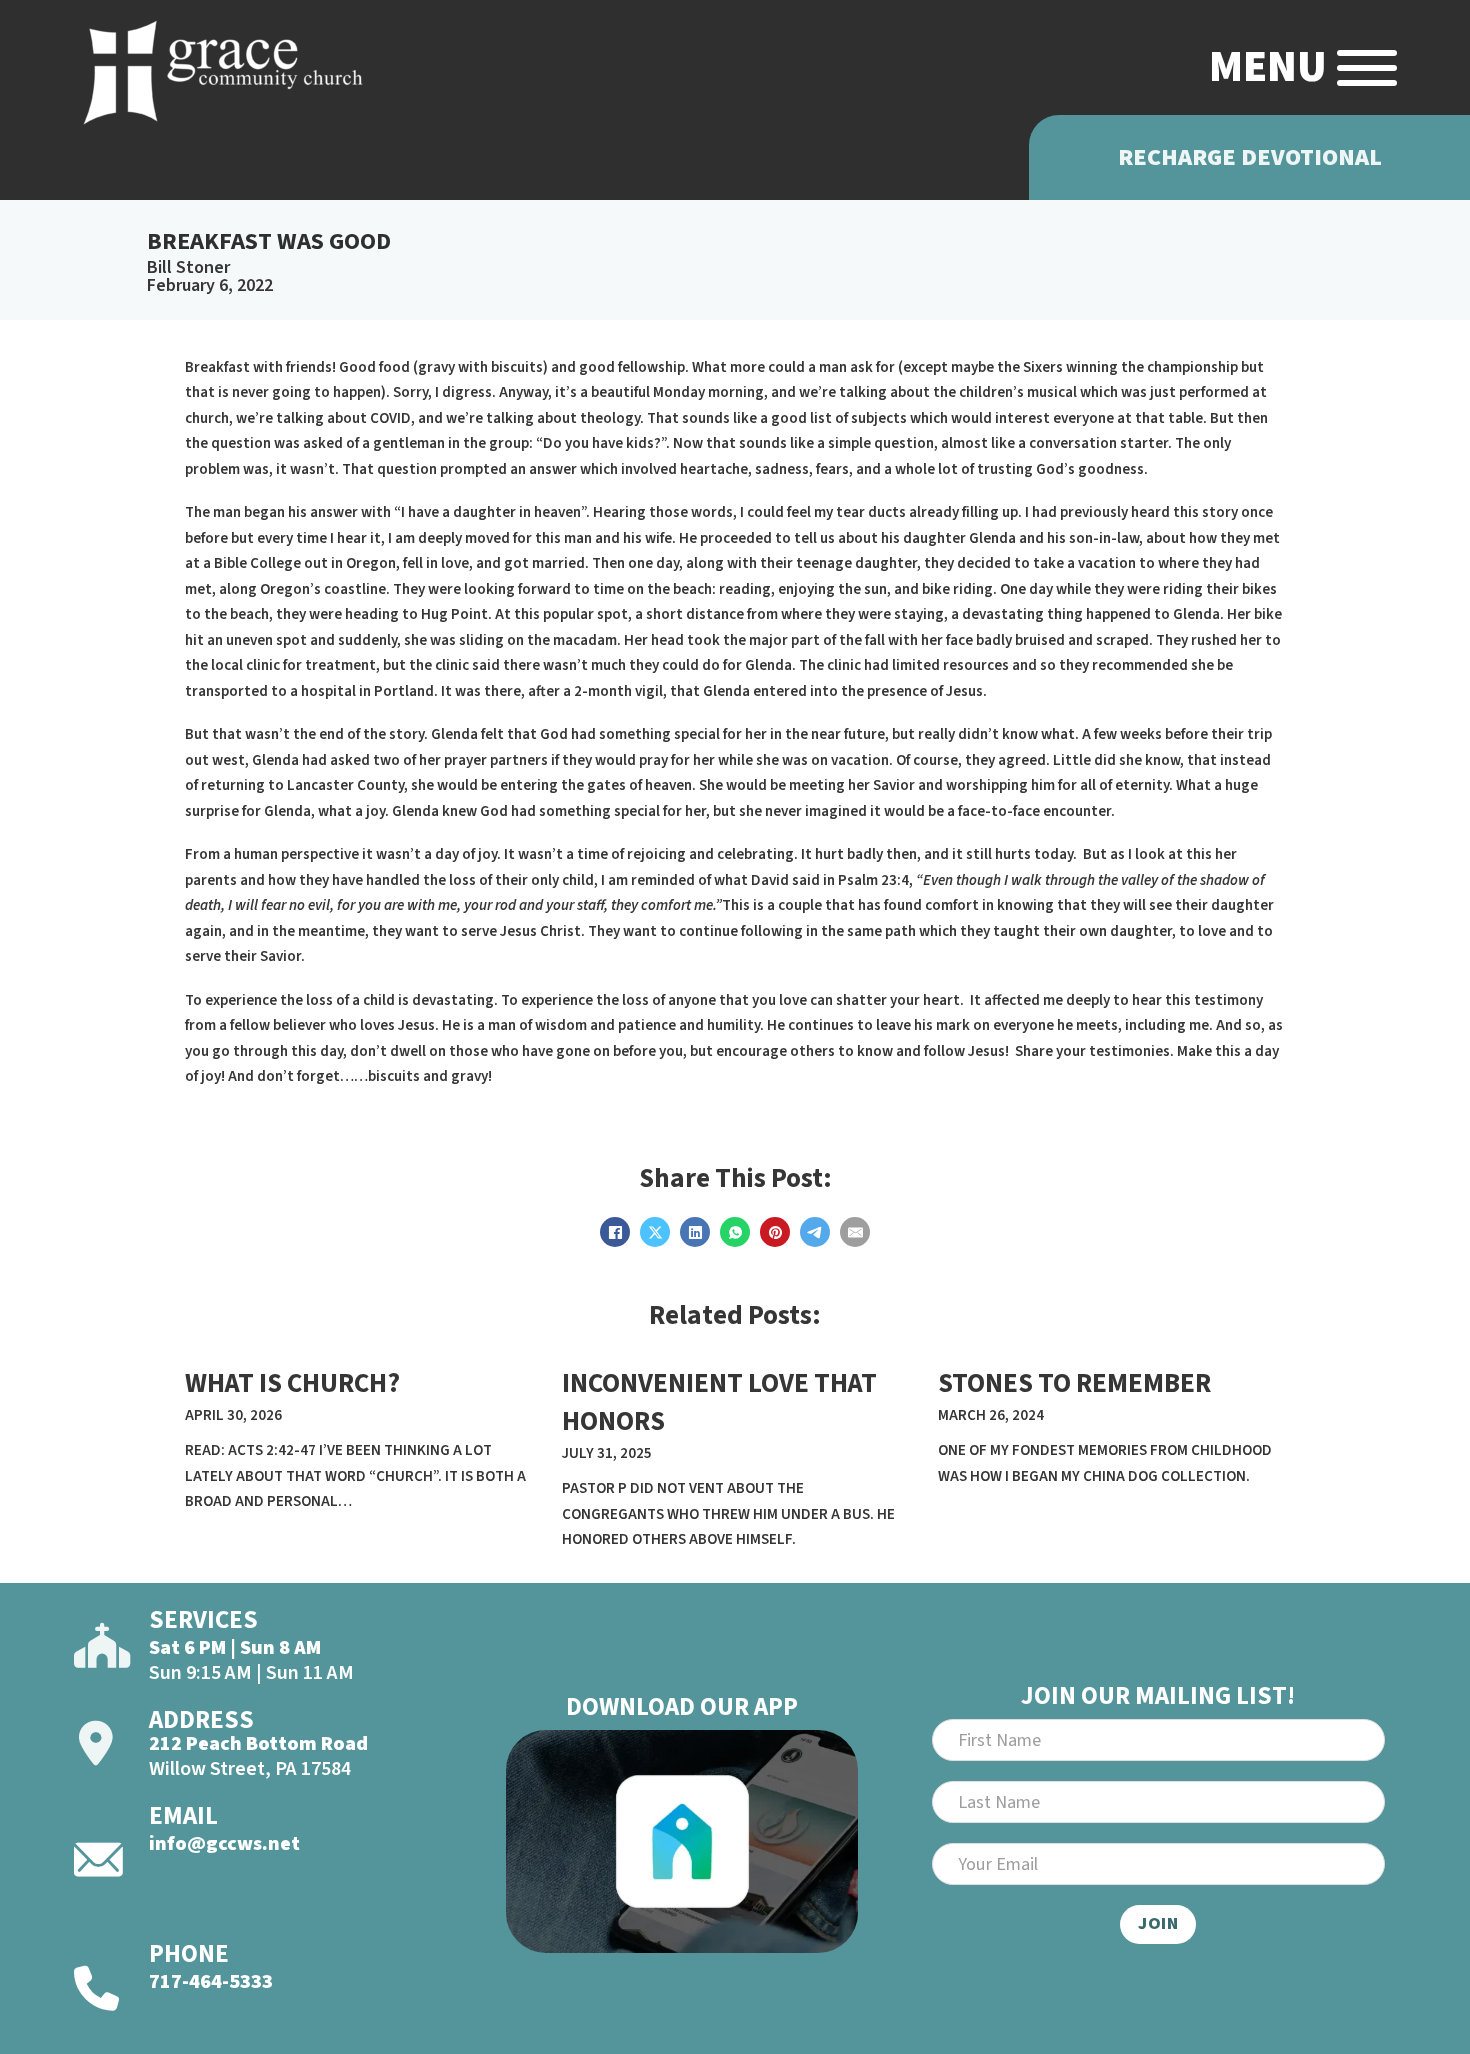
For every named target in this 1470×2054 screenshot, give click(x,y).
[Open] (1367, 68)
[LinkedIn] (695, 1232)
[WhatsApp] (735, 1232)
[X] (655, 1232)
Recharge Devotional (1250, 157)
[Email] (855, 1232)
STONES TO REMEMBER (1074, 1383)
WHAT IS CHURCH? (292, 1383)
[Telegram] (815, 1232)
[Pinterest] (775, 1232)
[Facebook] (615, 1232)
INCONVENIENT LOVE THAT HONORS (719, 1402)
